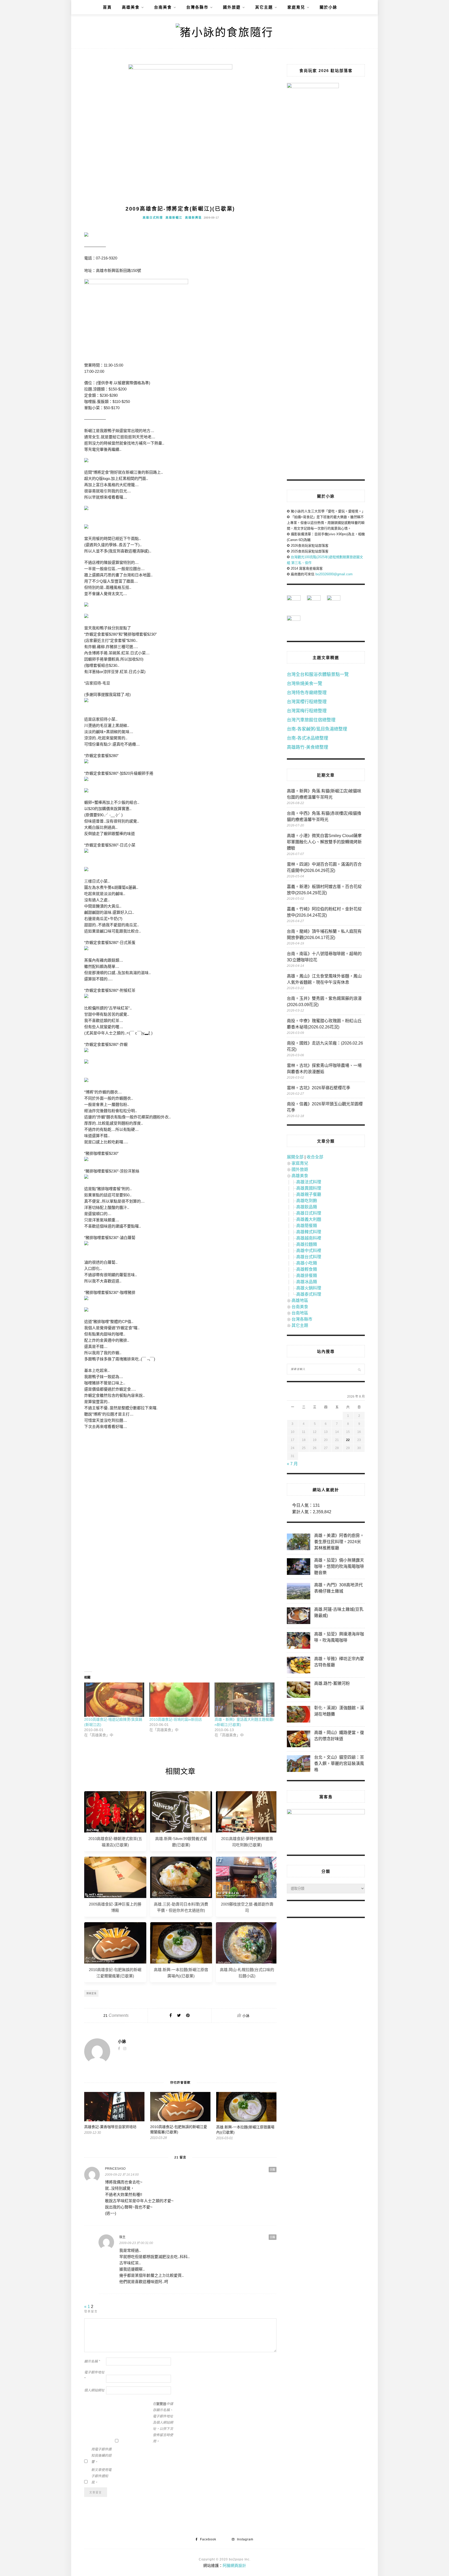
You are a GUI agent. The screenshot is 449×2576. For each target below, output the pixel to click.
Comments (116, 2015)
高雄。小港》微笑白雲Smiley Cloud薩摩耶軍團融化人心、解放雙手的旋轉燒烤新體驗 (324, 842)
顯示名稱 (92, 2361)
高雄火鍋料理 (309, 1288)
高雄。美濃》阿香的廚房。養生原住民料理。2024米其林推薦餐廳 (339, 1542)
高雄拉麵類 (307, 1244)
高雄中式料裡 (309, 1251)
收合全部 (315, 1157)
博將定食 (91, 1993)
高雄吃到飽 (307, 1201)
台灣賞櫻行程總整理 (307, 702)
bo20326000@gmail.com (334, 574)
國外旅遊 (232, 7)
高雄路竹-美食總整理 (308, 747)
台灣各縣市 (197, 7)
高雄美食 (131, 7)
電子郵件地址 (94, 2375)
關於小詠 (328, 7)
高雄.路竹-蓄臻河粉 (332, 1683)
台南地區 (300, 1313)
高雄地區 (300, 1300)
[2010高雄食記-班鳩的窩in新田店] (179, 1700)
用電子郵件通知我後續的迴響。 (101, 2456)
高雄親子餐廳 (309, 1194)
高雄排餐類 (307, 1276)
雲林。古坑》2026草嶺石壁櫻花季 (319, 1088)
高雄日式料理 (153, 218)
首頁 (107, 7)
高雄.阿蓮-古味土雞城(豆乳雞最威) (339, 1612)
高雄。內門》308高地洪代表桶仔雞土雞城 (338, 1588)
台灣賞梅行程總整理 (307, 711)
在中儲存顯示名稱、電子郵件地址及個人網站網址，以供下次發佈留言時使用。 (163, 2422)
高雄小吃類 (307, 1263)
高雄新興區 (193, 218)
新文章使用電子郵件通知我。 (101, 2476)
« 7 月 (292, 1464)
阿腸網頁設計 (234, 2565)
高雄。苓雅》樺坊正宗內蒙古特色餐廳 (339, 1662)
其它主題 (264, 7)
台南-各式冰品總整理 (308, 738)
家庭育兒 (296, 7)
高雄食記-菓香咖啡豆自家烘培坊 (110, 2127)
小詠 (246, 2016)
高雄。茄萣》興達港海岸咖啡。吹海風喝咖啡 (339, 1637)
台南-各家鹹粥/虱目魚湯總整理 (317, 729)
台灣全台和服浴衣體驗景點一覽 (318, 674)
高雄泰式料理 (309, 1294)
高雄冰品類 (307, 1282)
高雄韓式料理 (309, 1232)
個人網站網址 (94, 2390)
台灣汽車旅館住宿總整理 (311, 720)
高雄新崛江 (174, 218)
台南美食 (163, 7)
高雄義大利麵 (309, 1219)
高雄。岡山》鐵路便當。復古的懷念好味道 (339, 1736)
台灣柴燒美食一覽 (305, 684)
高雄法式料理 (309, 1182)
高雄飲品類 (307, 1207)
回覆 (273, 2170)
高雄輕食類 (307, 1269)
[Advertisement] (180, 1481)
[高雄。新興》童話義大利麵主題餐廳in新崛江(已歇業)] (245, 1700)
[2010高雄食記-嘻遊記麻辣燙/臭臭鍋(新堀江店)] (114, 1700)
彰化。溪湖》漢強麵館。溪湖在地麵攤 (339, 1711)
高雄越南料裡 (309, 1238)
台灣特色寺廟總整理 (307, 693)
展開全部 (295, 1157)
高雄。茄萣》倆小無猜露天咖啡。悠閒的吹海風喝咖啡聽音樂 (339, 1566)
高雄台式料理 (309, 1257)
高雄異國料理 (309, 1188)
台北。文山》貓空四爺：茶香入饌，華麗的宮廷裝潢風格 (339, 1763)
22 (348, 1440)
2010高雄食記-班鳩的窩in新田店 (176, 1719)
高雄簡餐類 (307, 1226)
